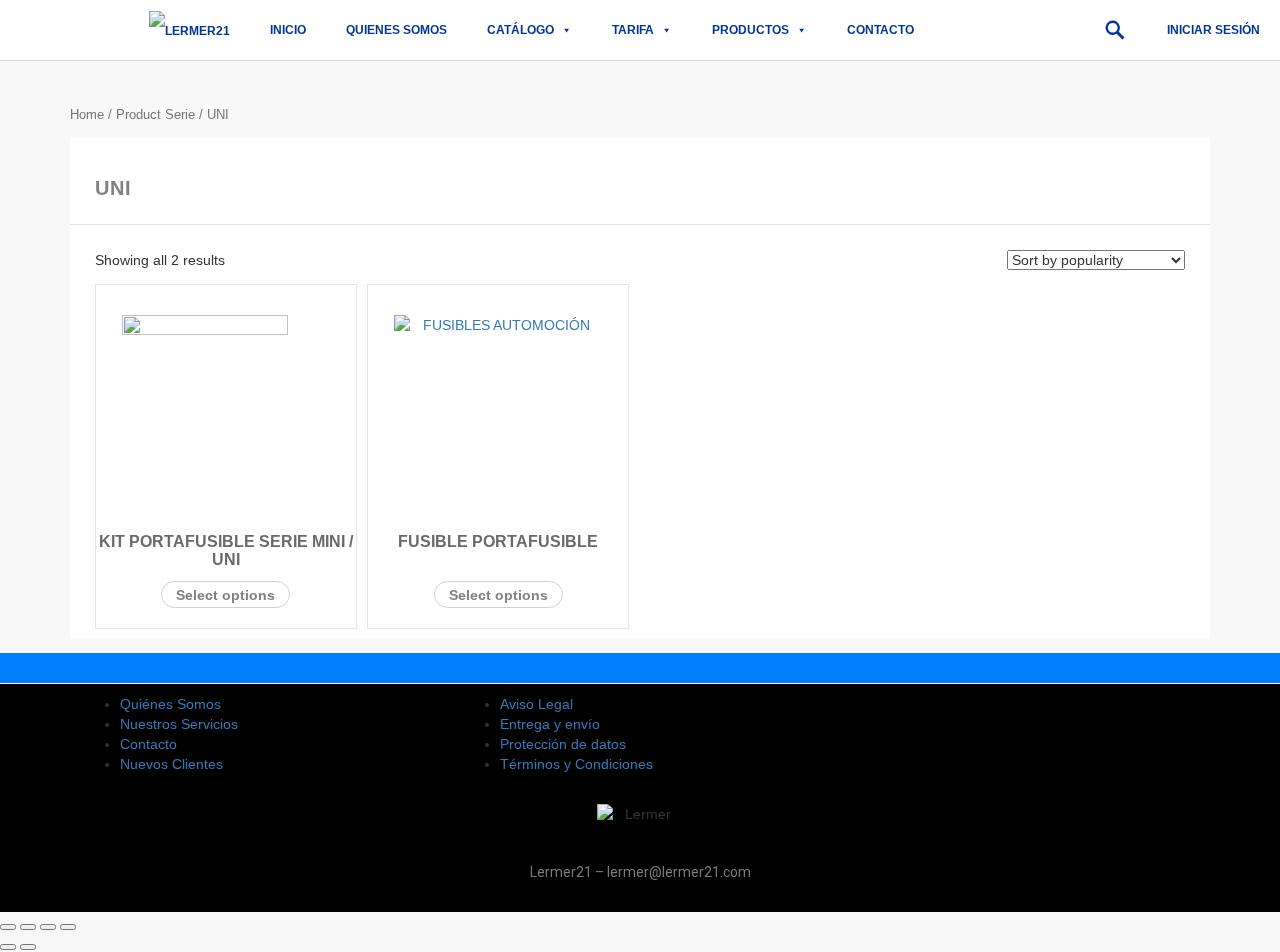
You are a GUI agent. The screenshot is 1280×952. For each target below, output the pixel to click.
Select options (225, 595)
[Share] (28, 927)
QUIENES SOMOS (396, 30)
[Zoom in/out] (68, 927)
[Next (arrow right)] (28, 947)
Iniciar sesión (1213, 30)
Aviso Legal (536, 704)
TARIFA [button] (633, 30)
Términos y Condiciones (576, 764)
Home (87, 114)
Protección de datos (563, 744)
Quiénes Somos (170, 704)
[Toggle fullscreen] (48, 927)
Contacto (880, 30)
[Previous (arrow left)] (8, 947)
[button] (1115, 30)
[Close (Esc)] (8, 927)
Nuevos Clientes (171, 764)
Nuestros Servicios (179, 724)
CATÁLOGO (520, 30)
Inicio (288, 30)
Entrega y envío (550, 724)
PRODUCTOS (750, 30)
